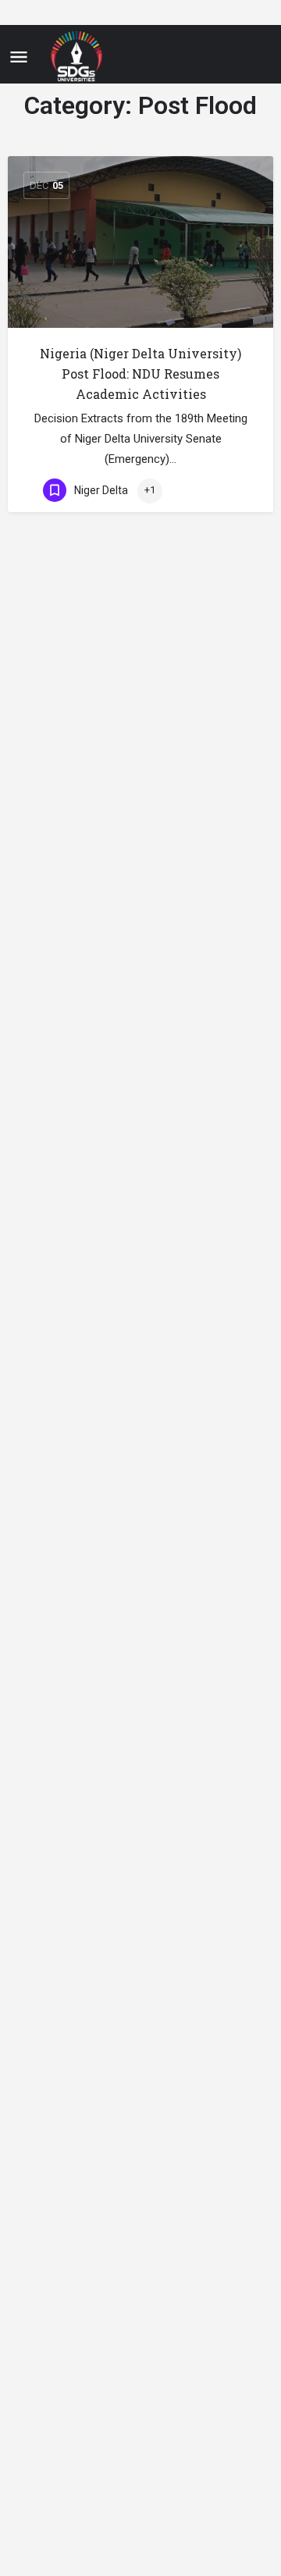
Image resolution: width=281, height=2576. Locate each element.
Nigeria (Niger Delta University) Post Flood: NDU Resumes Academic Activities (140, 374)
